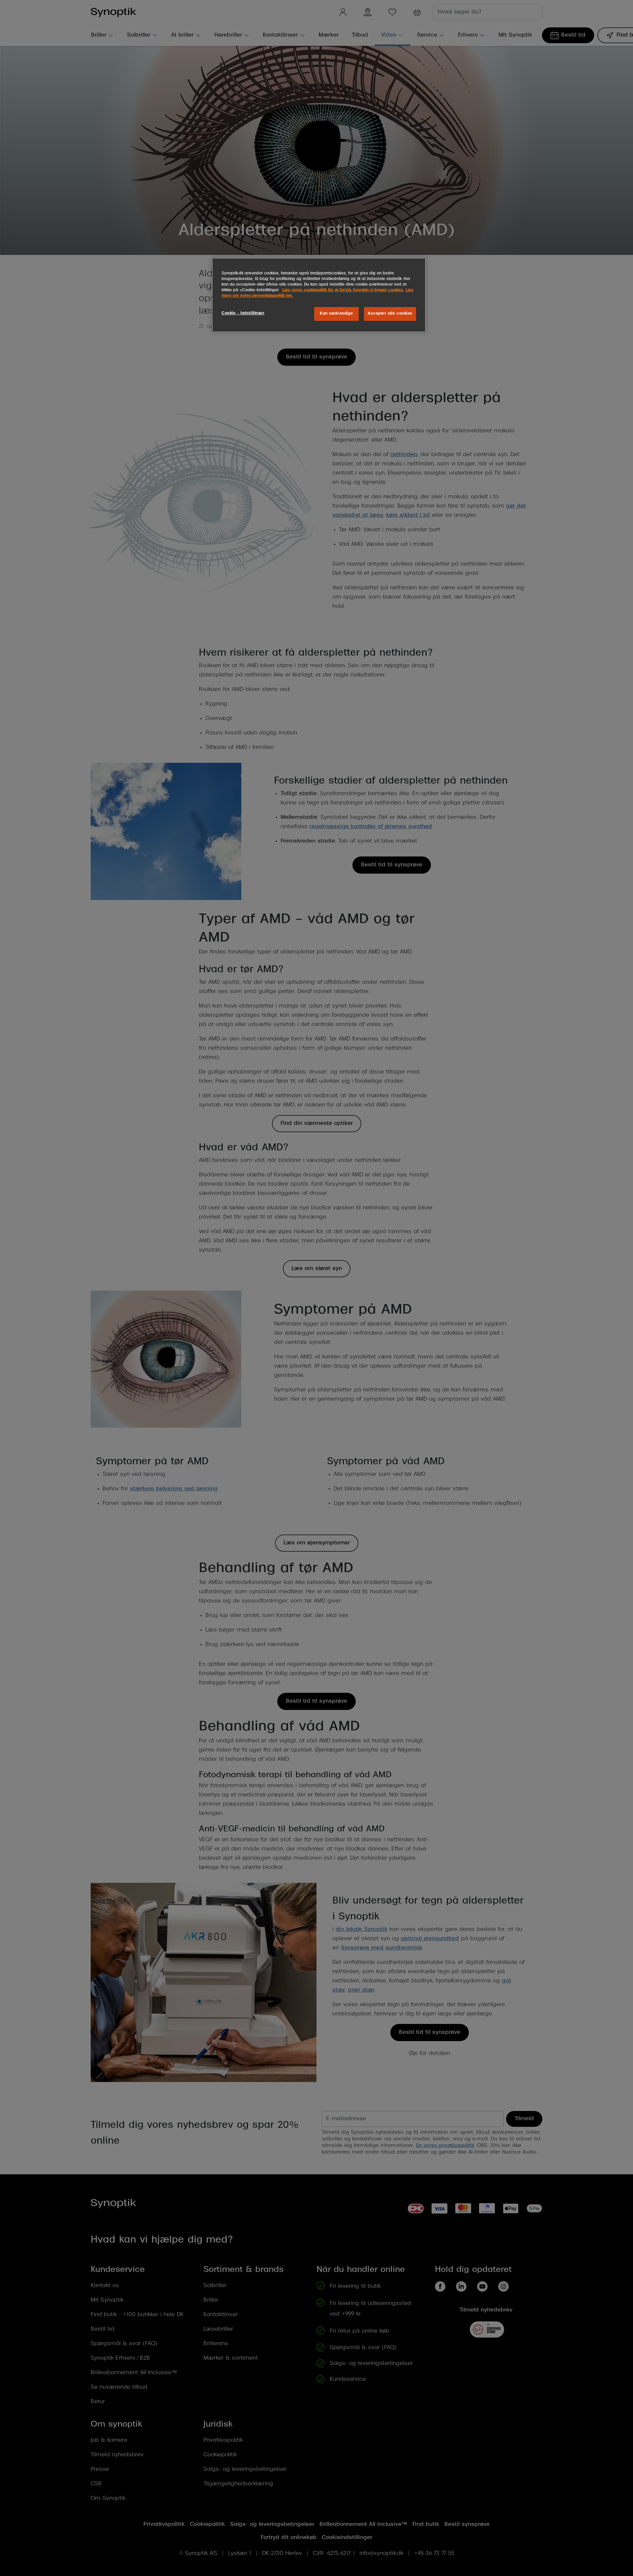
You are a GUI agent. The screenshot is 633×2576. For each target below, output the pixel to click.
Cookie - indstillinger (243, 313)
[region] (319, 295)
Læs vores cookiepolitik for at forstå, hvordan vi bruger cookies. (343, 290)
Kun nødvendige (336, 314)
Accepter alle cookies (390, 314)
